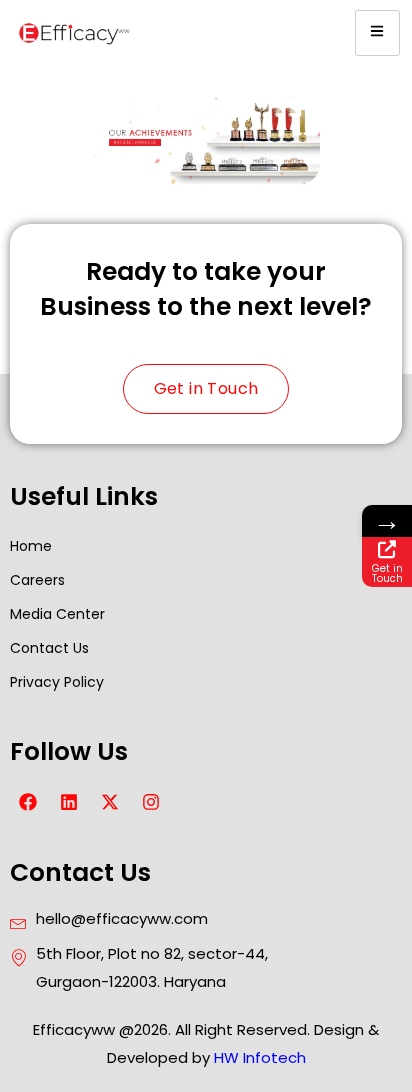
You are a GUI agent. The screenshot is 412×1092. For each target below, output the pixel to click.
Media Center (57, 614)
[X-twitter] (110, 802)
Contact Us (49, 648)
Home (31, 546)
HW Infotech (260, 1057)
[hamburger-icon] (377, 33)
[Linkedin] (69, 802)
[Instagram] (151, 802)
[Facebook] (28, 802)
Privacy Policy (57, 682)
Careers (37, 580)
